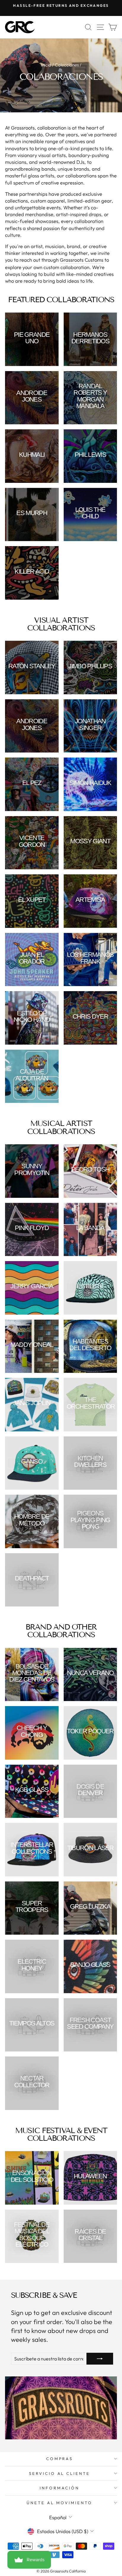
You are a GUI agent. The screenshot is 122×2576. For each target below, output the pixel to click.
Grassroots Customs (82, 260)
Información (60, 2488)
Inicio (46, 65)
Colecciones (67, 65)
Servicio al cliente (60, 2473)
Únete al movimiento (60, 2503)
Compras (60, 2459)
